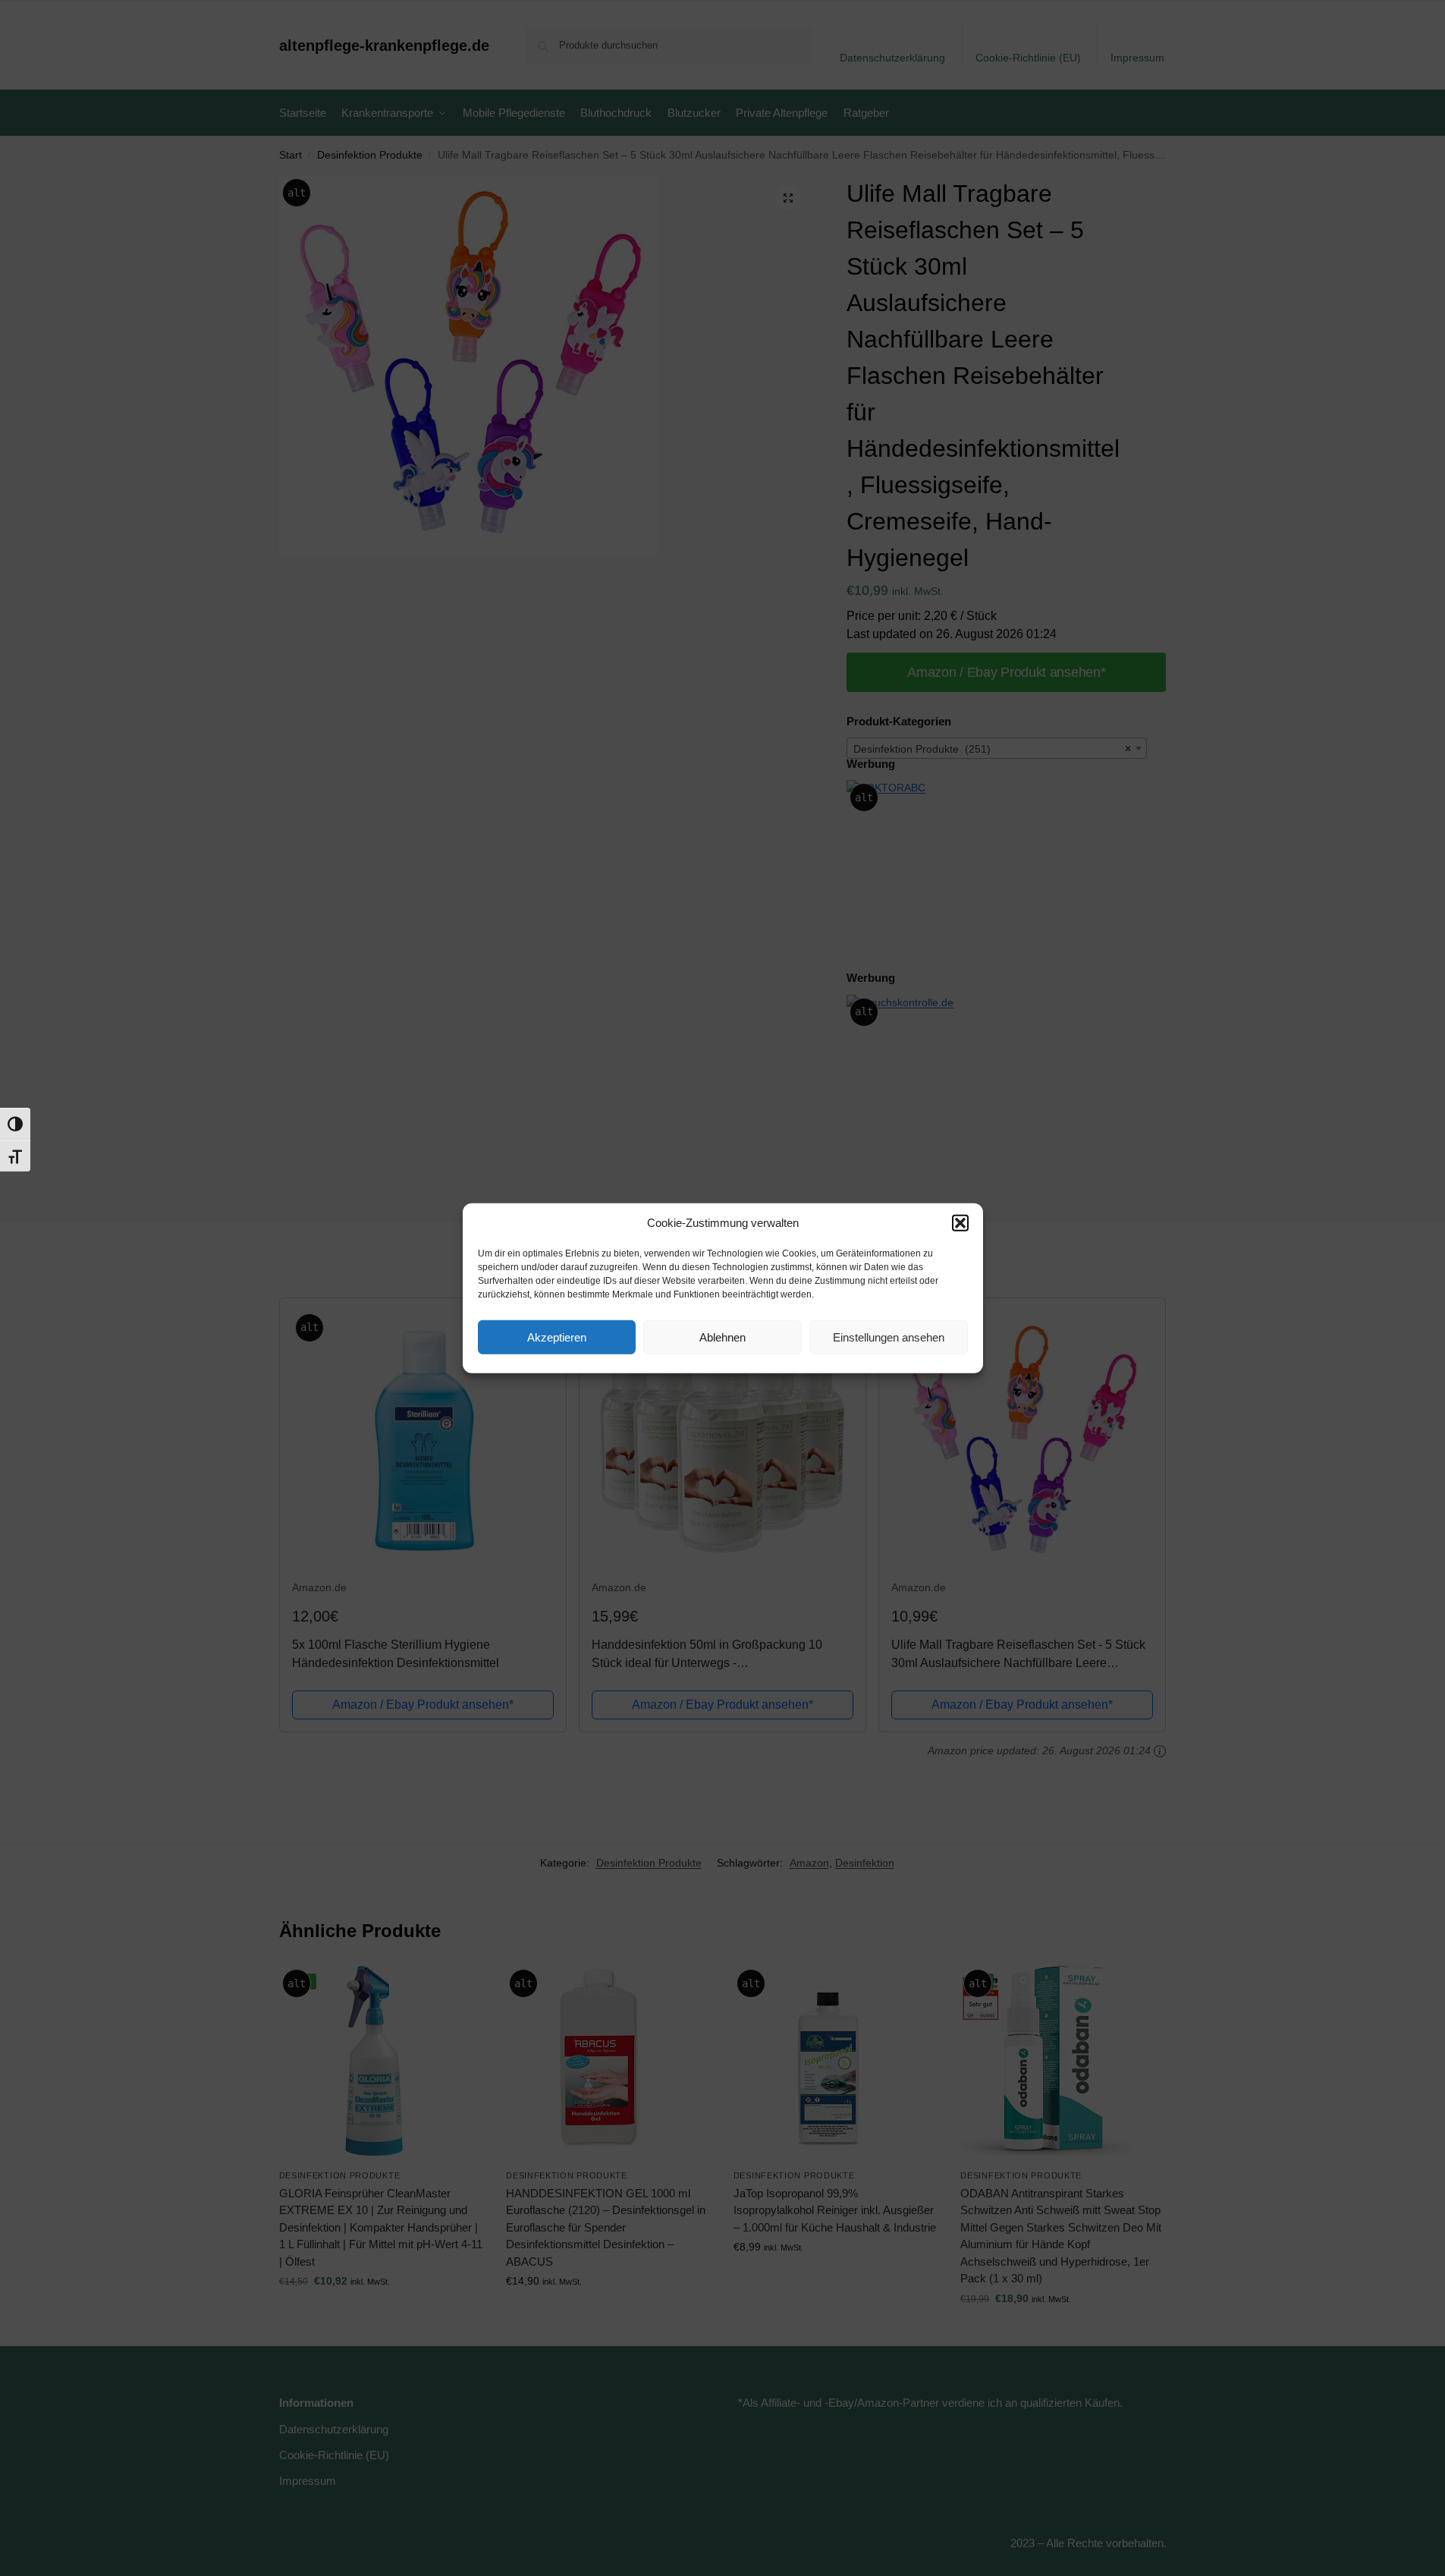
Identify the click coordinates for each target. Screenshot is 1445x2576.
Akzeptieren (557, 1337)
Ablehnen (722, 1337)
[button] (960, 1223)
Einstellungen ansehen (889, 1337)
